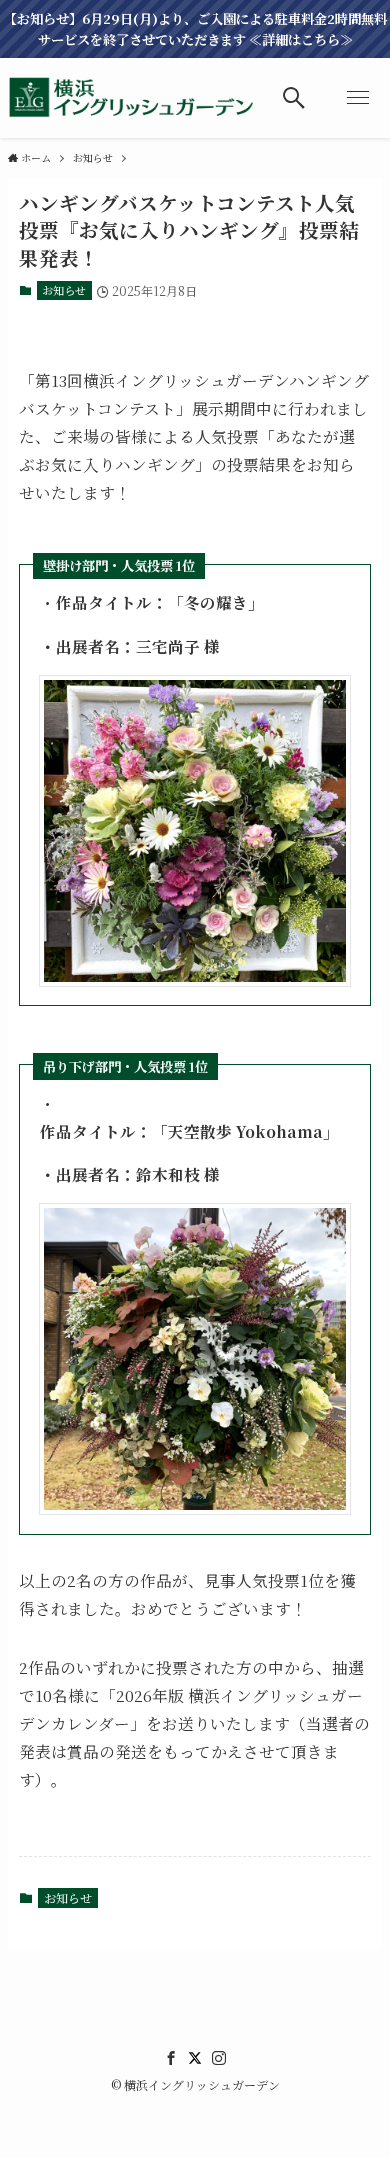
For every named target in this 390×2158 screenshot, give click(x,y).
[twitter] (195, 2058)
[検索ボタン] (295, 98)
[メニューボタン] (358, 98)
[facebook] (171, 2058)
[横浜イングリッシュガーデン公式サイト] (131, 98)
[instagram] (219, 2058)
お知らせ (64, 290)
